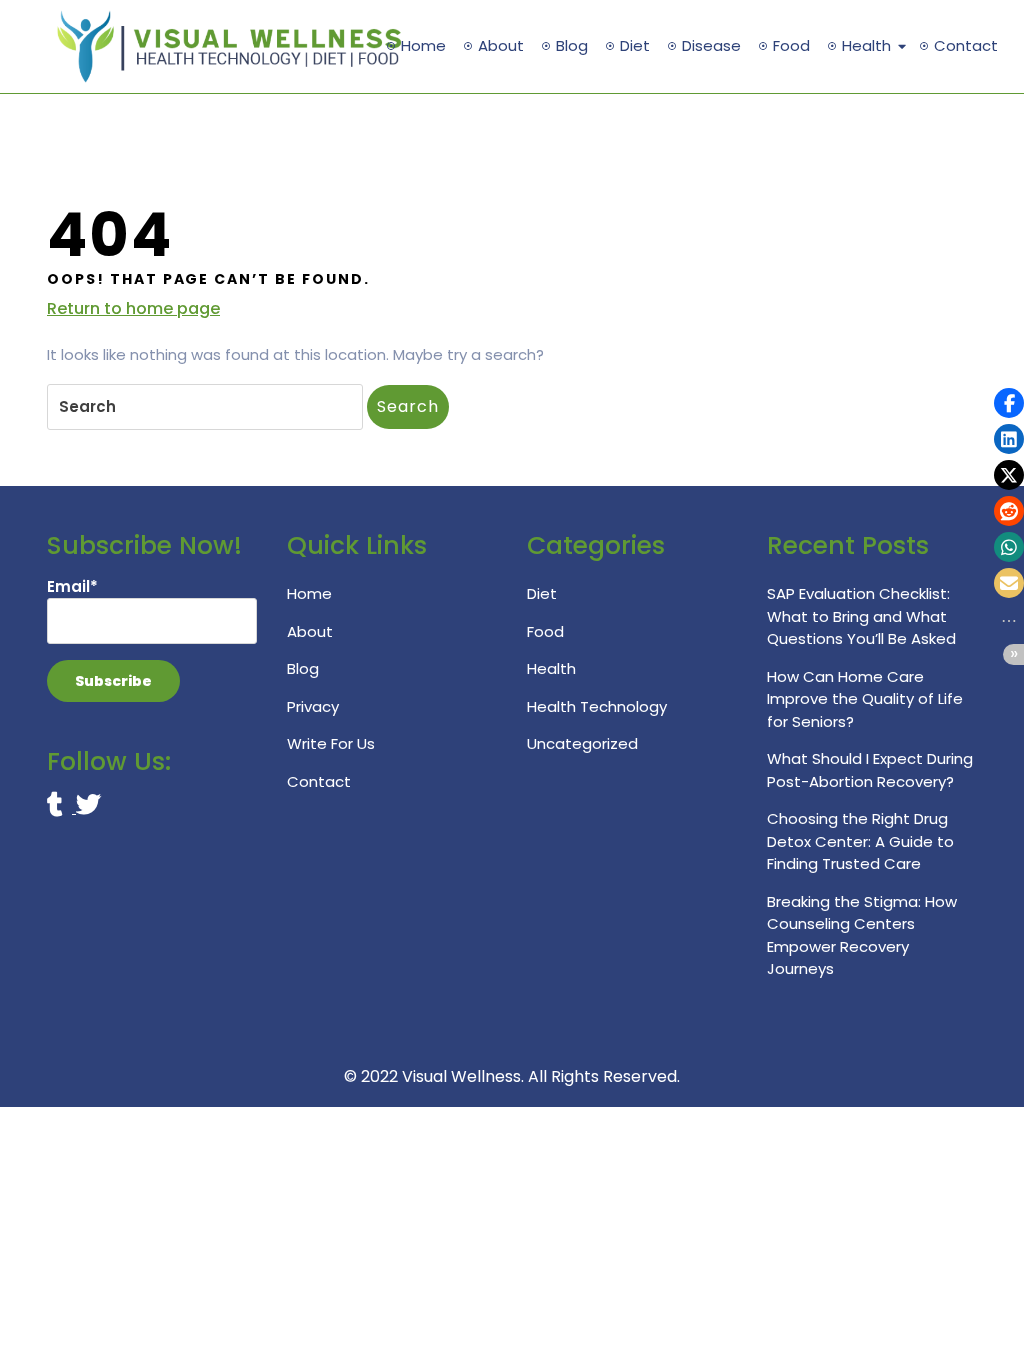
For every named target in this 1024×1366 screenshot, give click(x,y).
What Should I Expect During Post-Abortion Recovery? (870, 770)
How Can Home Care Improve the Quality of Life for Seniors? (865, 699)
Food (791, 45)
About (501, 45)
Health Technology (597, 706)
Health (866, 45)
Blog (572, 45)
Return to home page (133, 309)
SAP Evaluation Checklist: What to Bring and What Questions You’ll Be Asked (861, 616)
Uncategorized (582, 743)
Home (423, 45)
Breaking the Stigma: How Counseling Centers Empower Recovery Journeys (862, 935)
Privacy (313, 706)
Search (408, 406)
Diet (635, 45)
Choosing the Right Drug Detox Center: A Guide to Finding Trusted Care (860, 841)
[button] (1009, 403)
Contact (966, 45)
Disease (711, 45)
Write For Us (331, 743)
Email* (72, 586)
